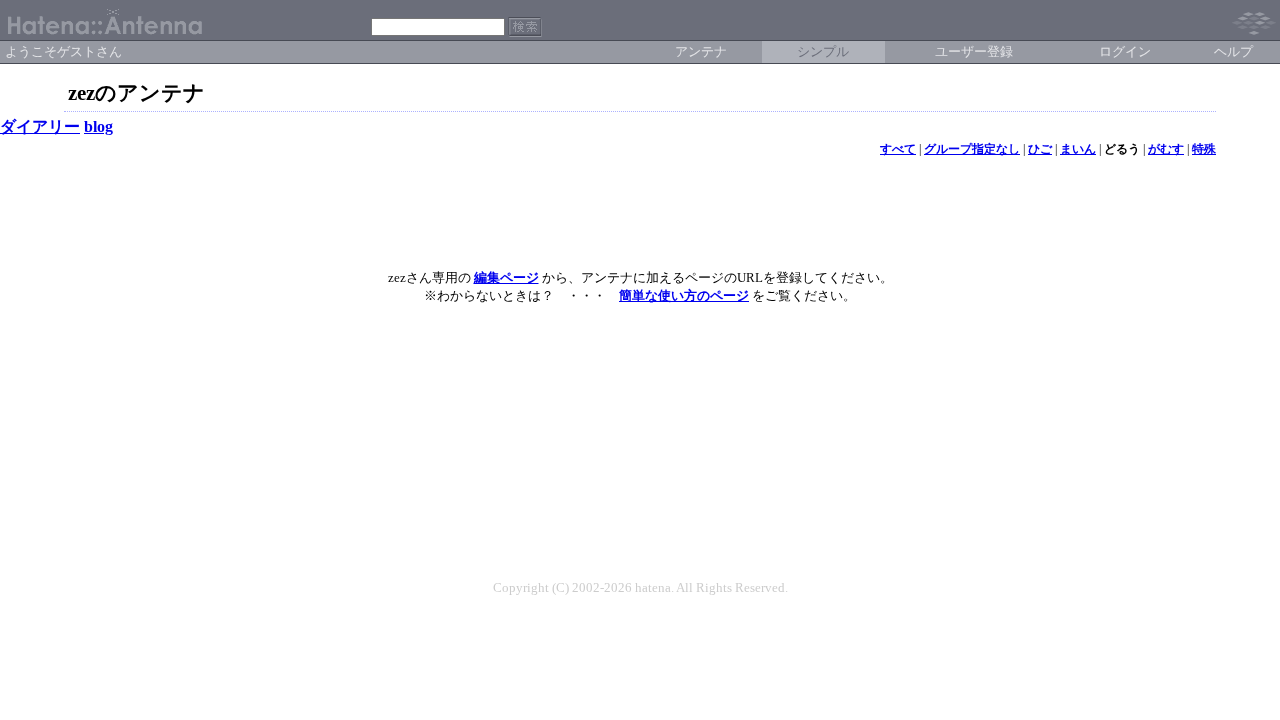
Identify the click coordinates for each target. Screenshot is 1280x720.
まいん (1078, 149)
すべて (898, 149)
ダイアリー (40, 126)
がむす (1166, 149)
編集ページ (506, 277)
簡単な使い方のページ (684, 295)
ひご (1040, 149)
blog (98, 126)
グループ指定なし (972, 149)
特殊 (1204, 149)
